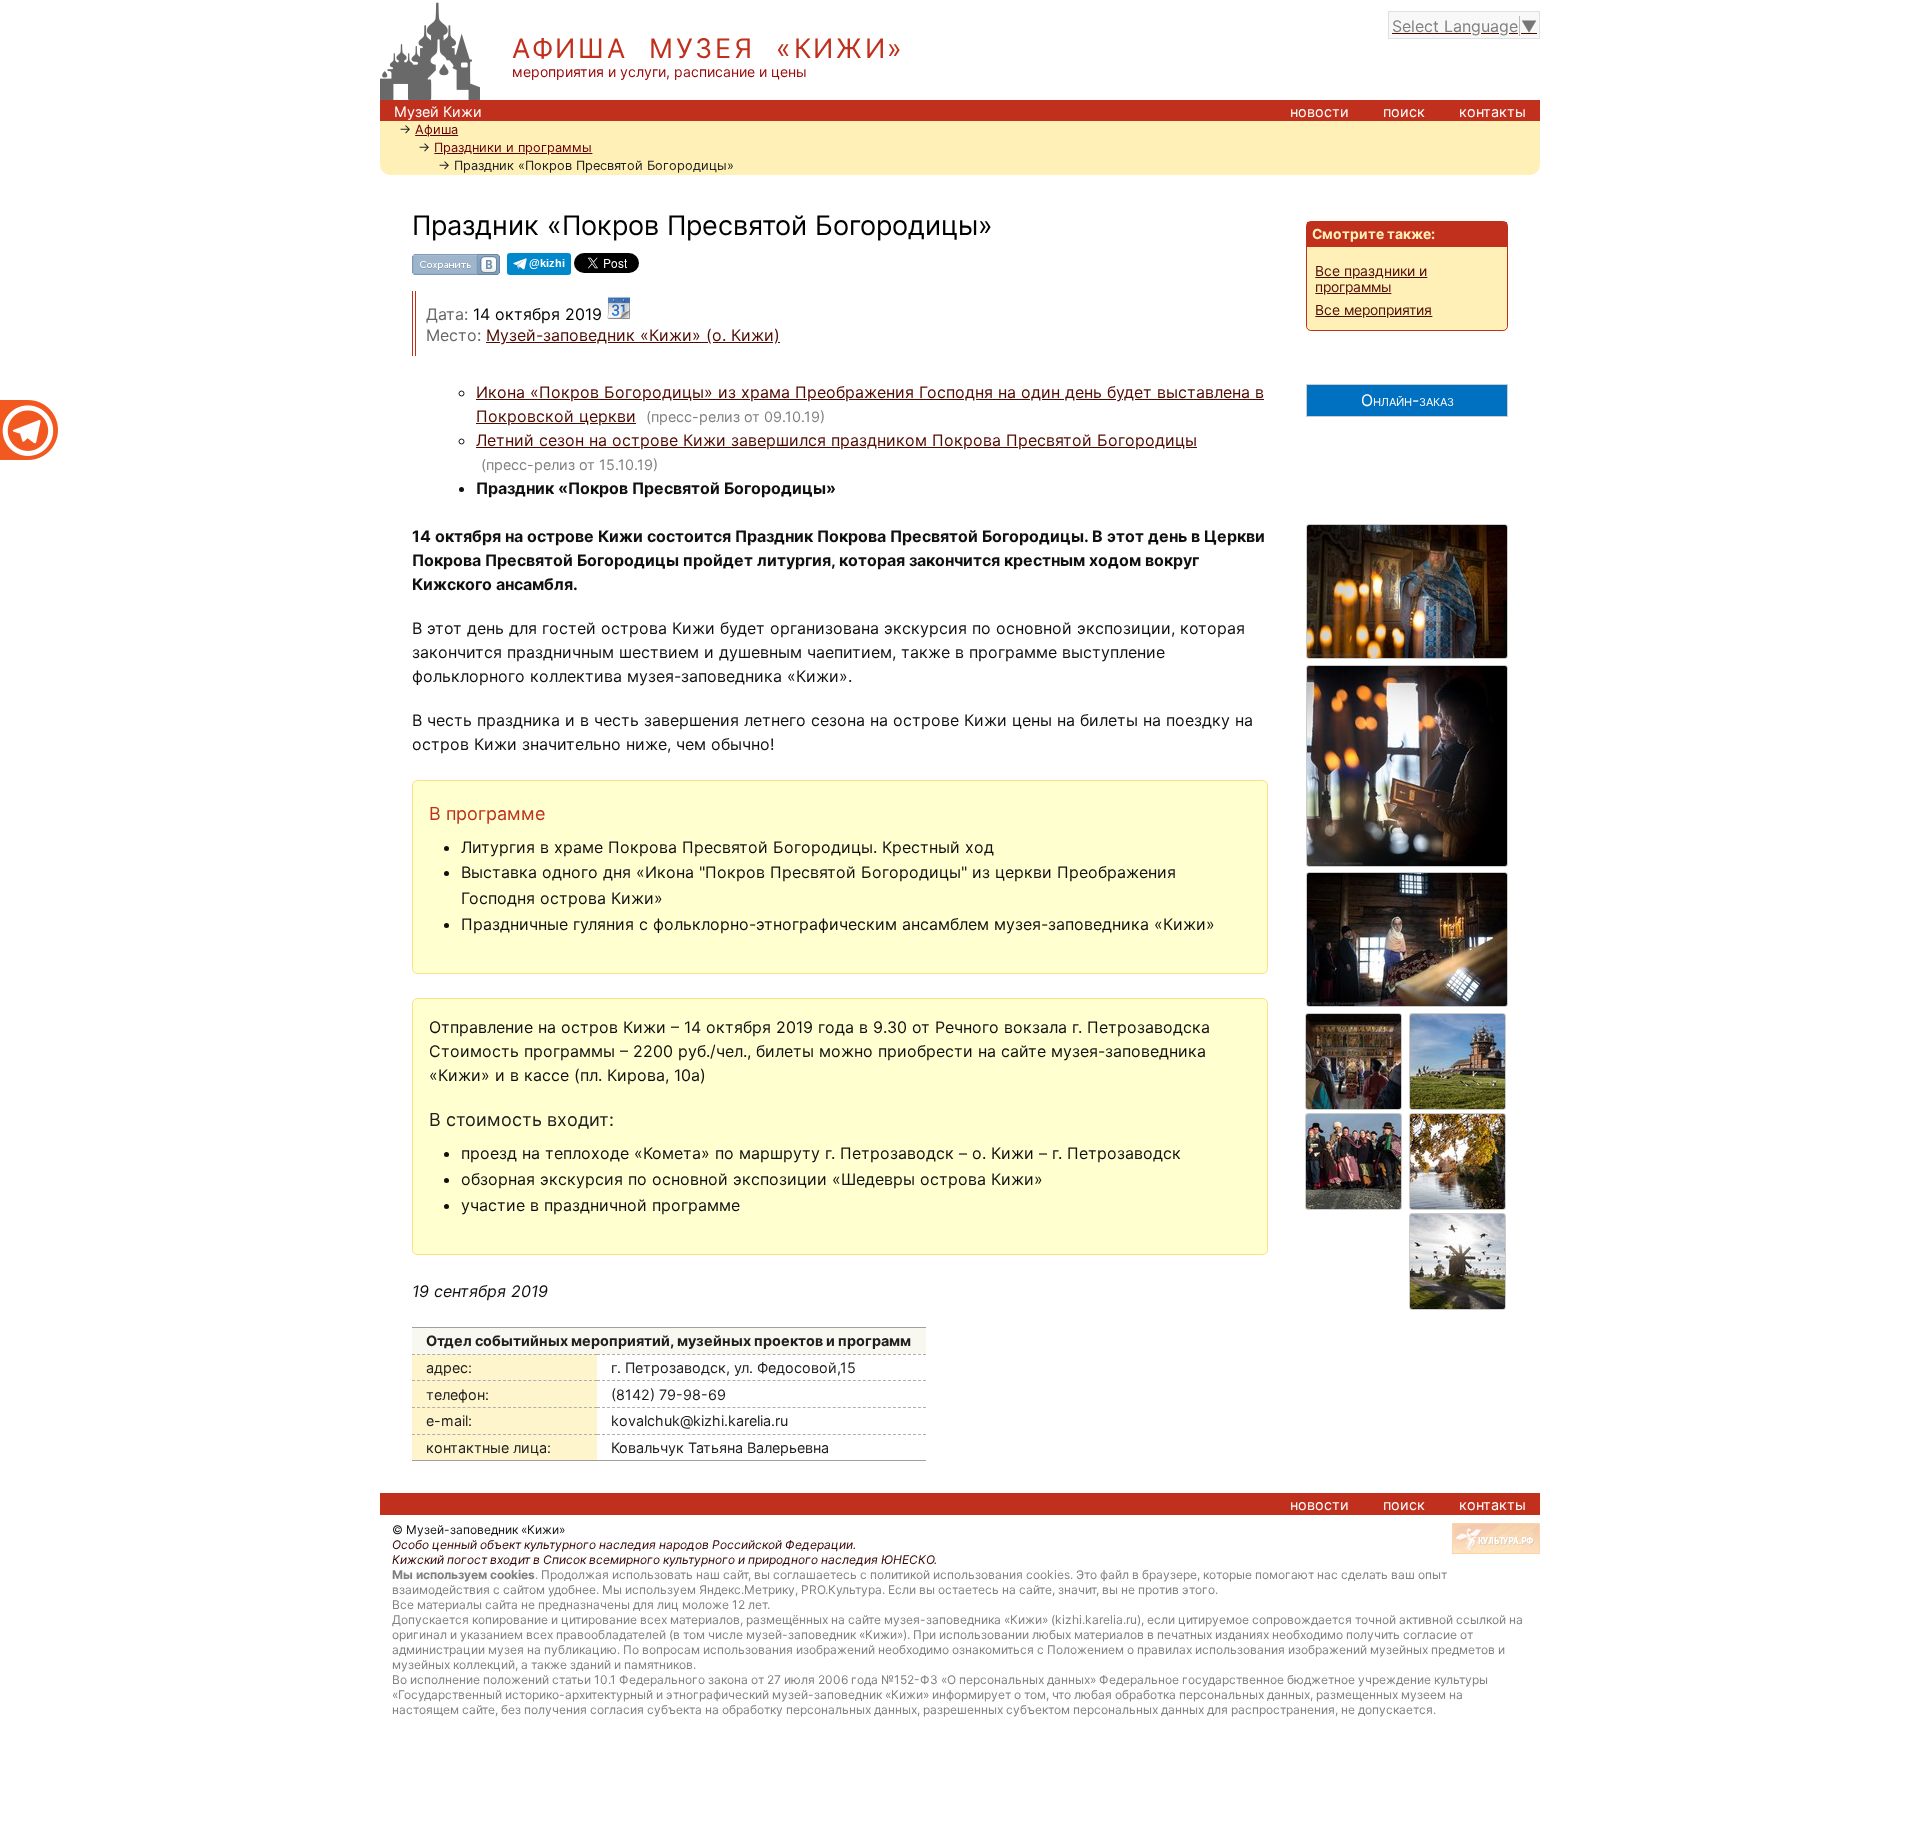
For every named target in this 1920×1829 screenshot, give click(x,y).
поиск (1404, 111)
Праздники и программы (513, 147)
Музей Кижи (438, 111)
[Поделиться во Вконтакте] (456, 271)
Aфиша (436, 129)
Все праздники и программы (1371, 279)
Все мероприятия (1373, 310)
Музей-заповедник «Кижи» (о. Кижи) (633, 335)
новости (1319, 111)
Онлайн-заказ (1407, 400)
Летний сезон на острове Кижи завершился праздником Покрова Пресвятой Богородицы (836, 440)
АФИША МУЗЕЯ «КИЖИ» (708, 48)
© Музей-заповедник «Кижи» (478, 1529)
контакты (1492, 111)
